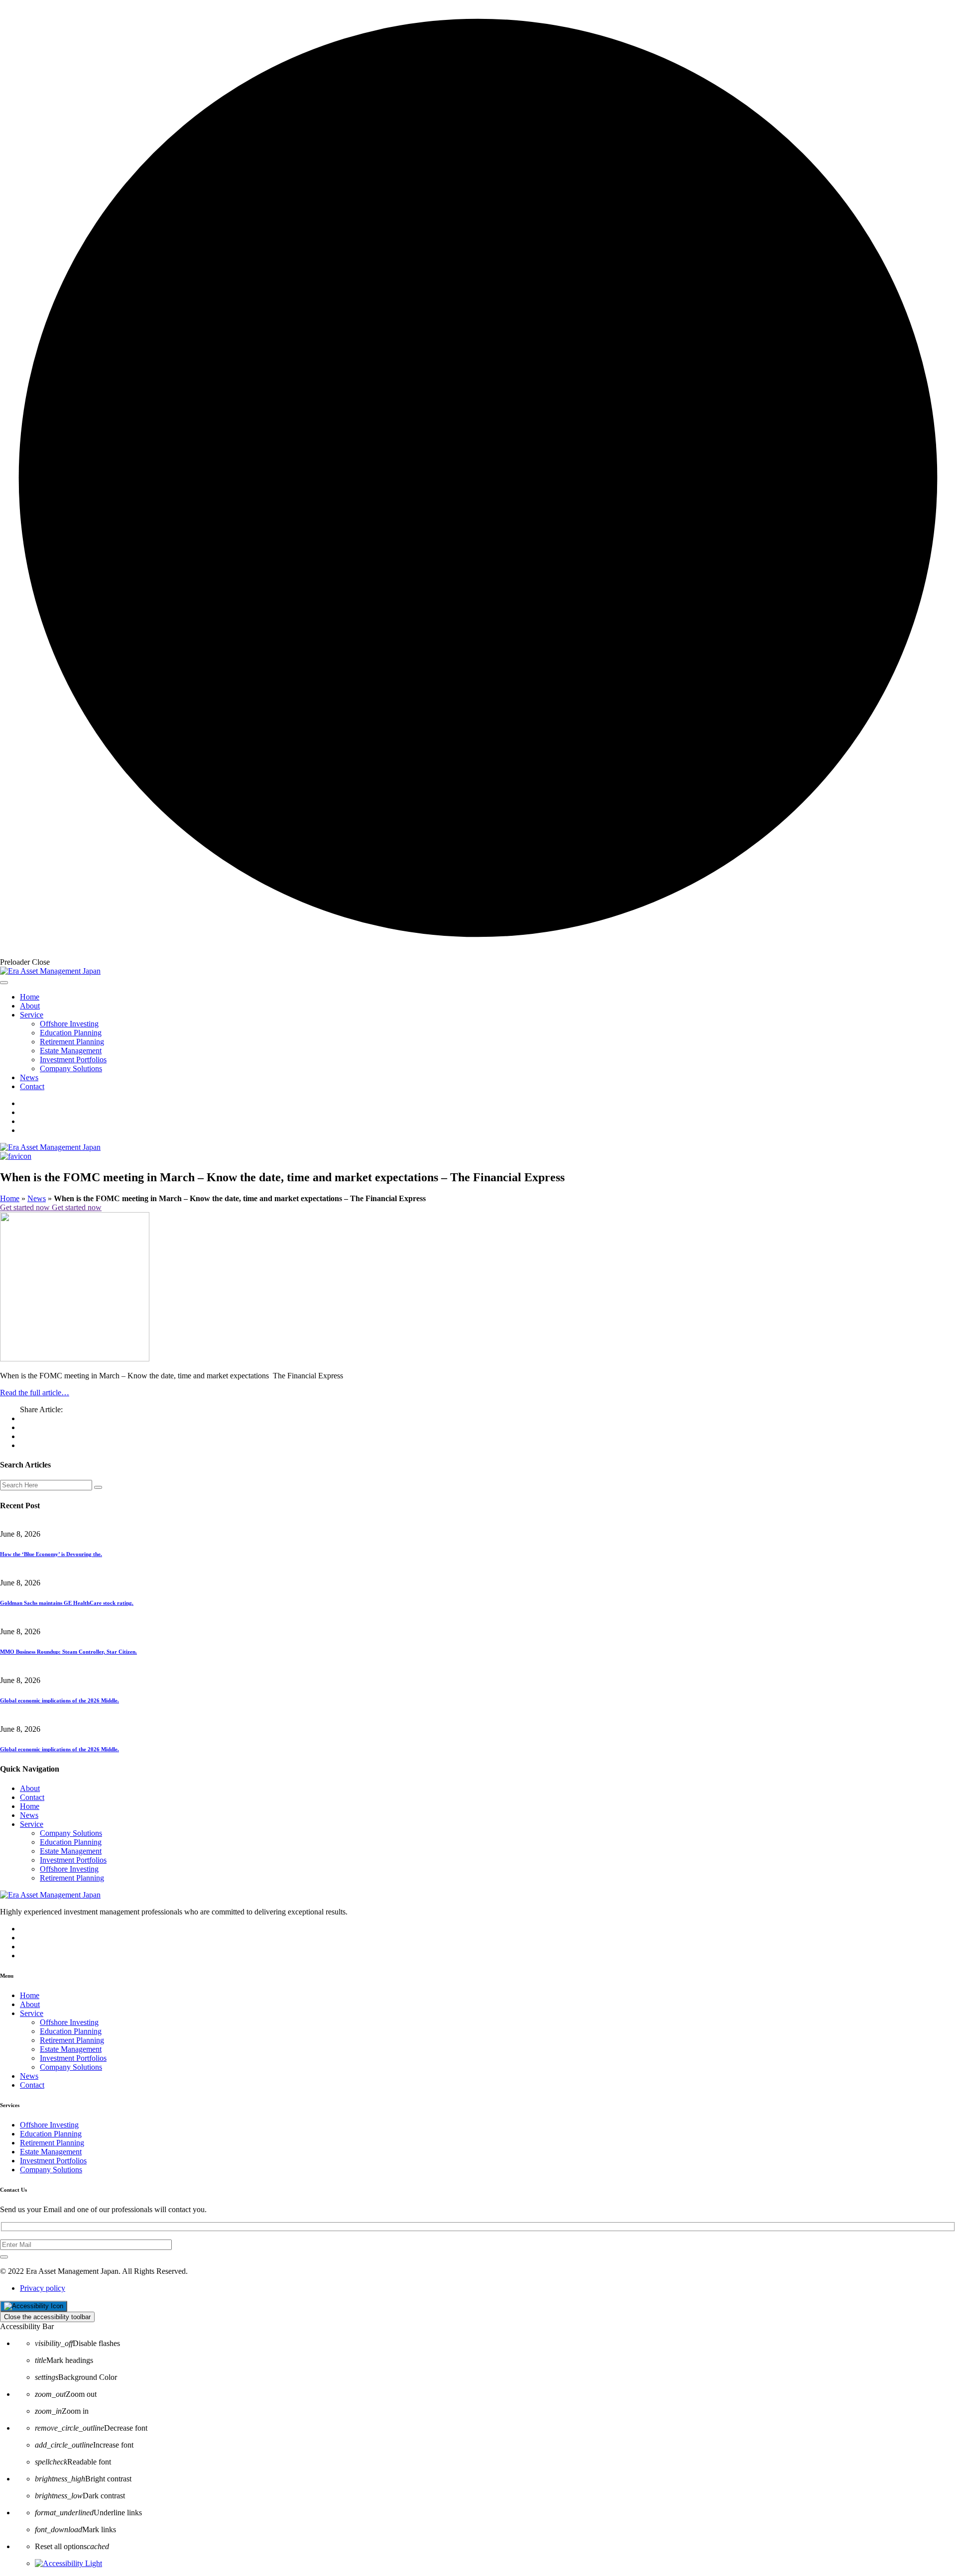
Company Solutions (71, 1068)
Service (32, 1015)
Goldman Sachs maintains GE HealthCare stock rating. (67, 1603)
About (30, 1006)
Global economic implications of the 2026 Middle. (60, 1700)
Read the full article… (35, 1393)
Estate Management (71, 1051)
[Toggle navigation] (4, 983)
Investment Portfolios (73, 1060)
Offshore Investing (69, 1024)
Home (30, 997)
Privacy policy (43, 2288)
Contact (32, 1086)
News (29, 1077)
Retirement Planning (72, 1042)
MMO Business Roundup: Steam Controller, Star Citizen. (68, 1652)
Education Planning (71, 1033)
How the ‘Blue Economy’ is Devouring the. (51, 1554)
